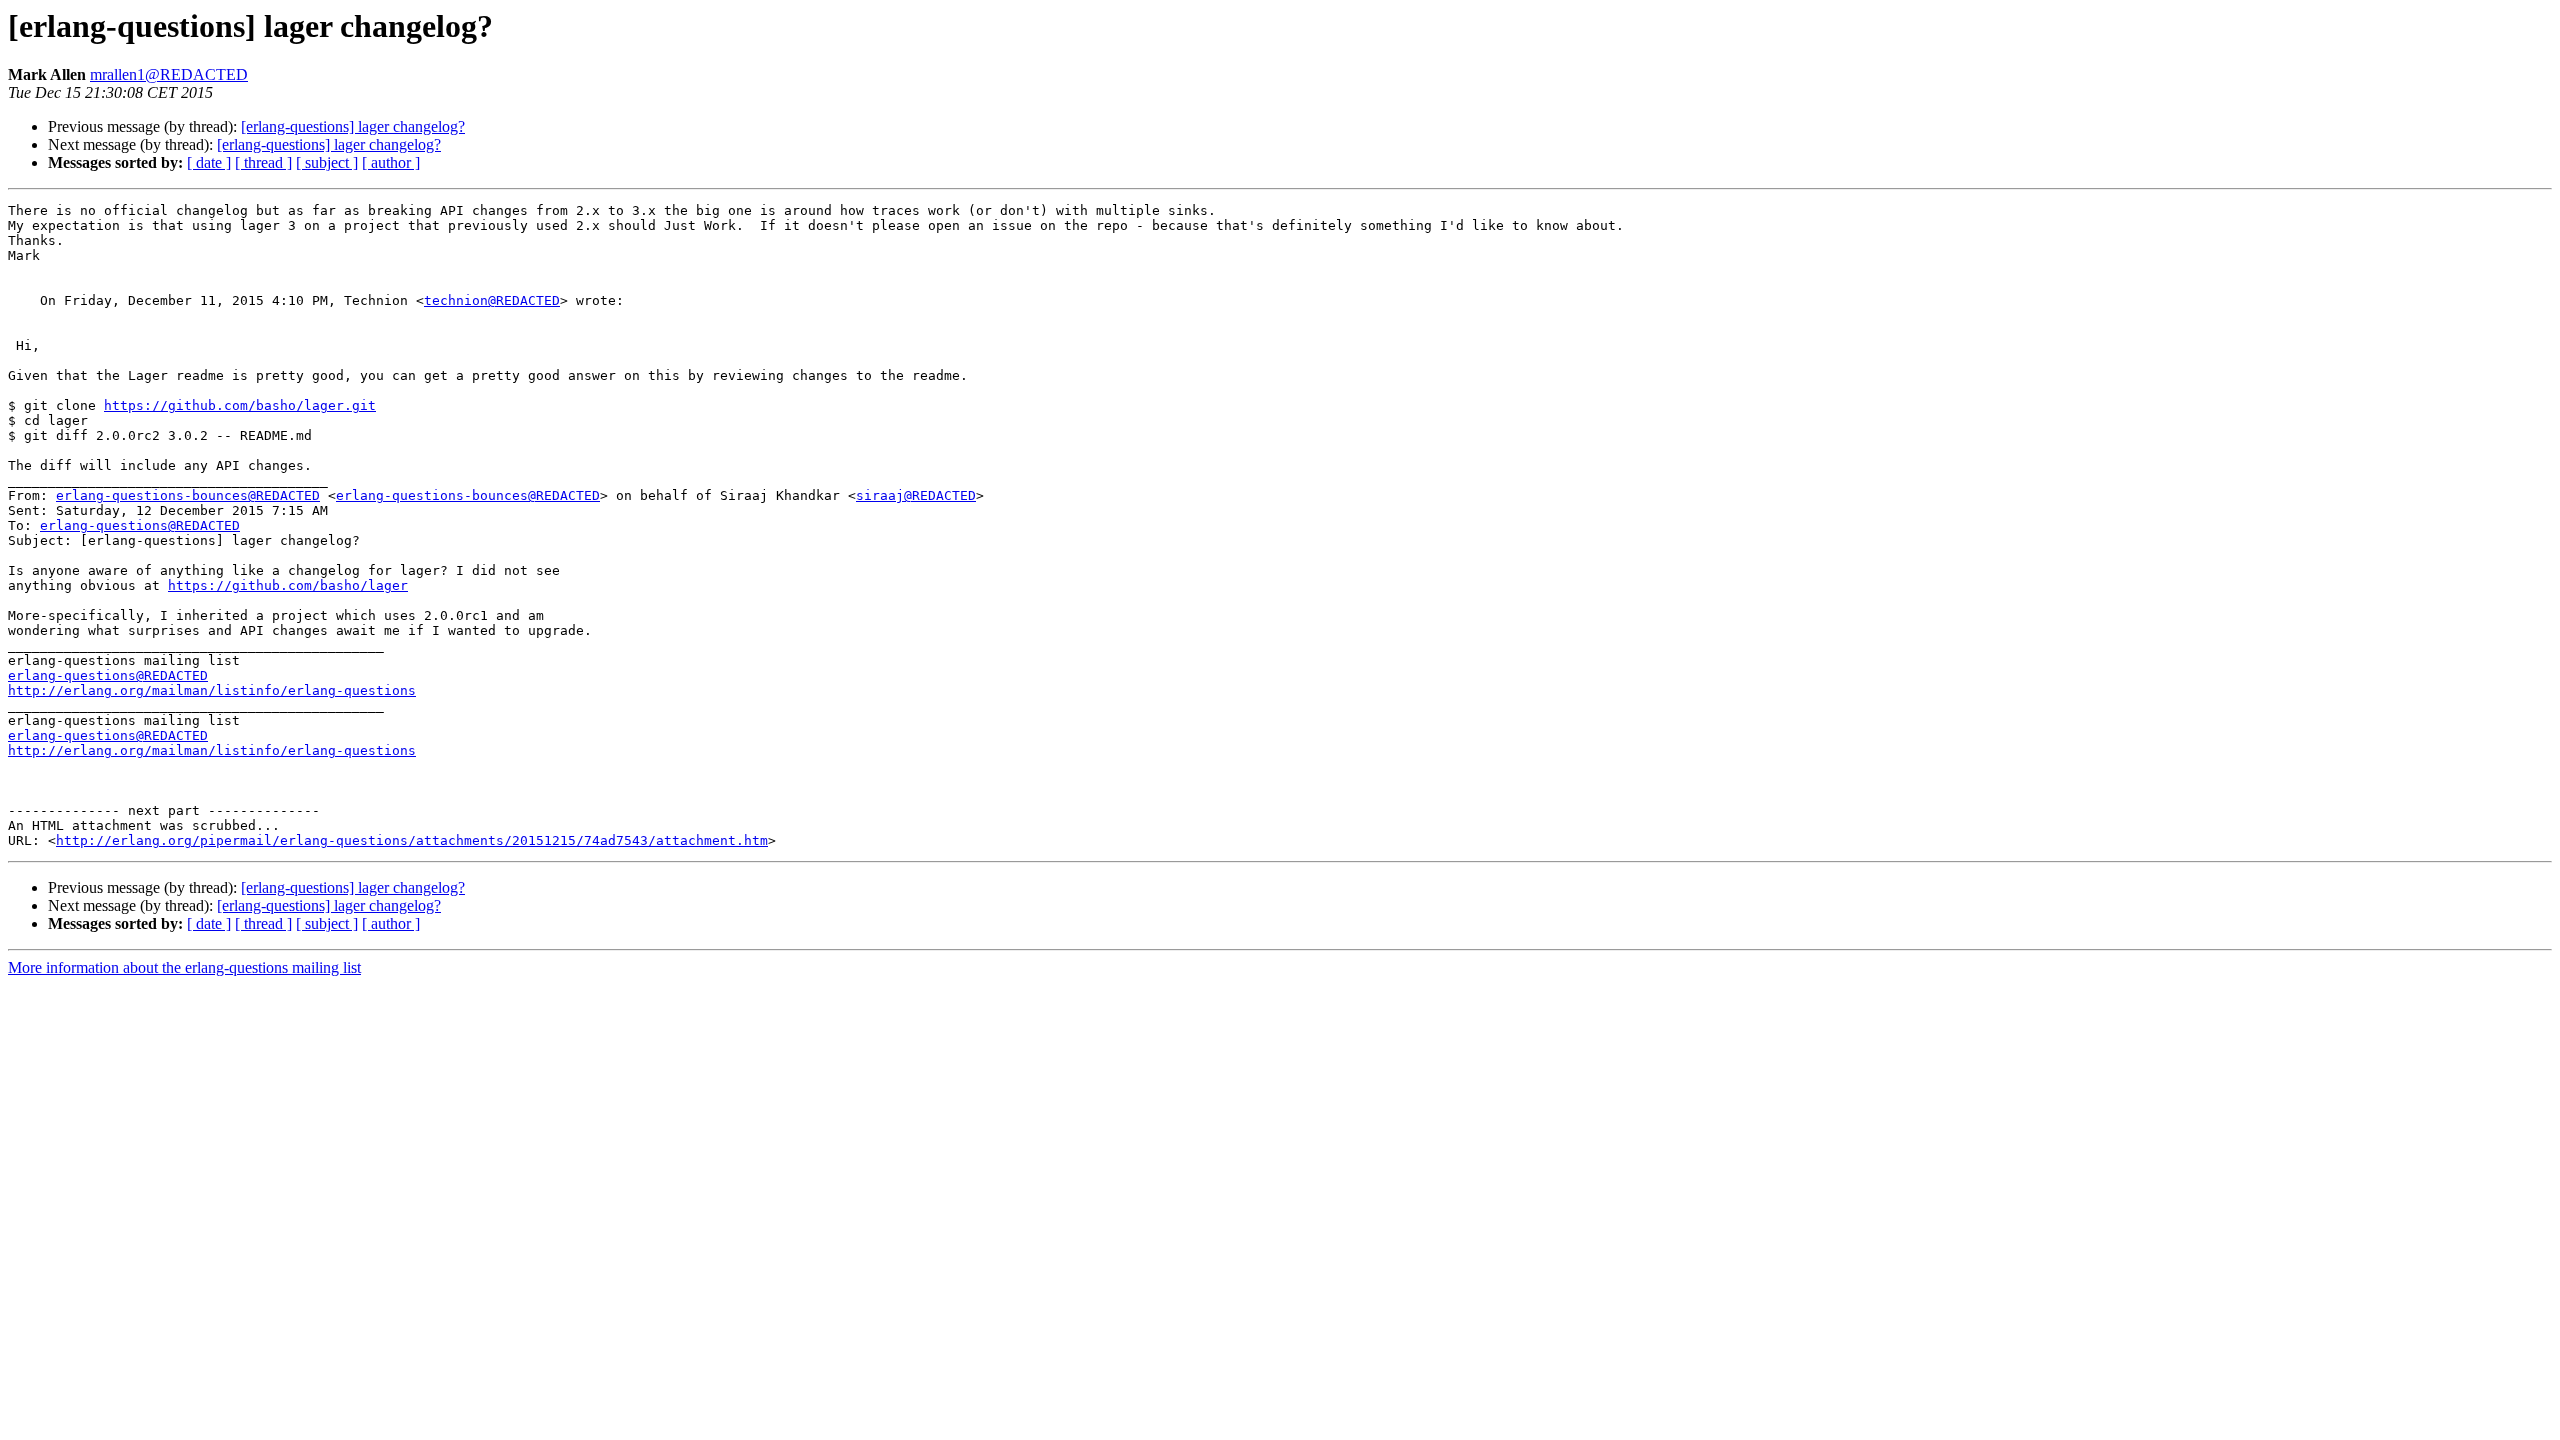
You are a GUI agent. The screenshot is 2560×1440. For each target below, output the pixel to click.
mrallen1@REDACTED (169, 74)
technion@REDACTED (492, 300)
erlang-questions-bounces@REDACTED (188, 495)
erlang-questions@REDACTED (140, 525)
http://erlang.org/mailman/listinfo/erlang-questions (212, 690)
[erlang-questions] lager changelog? (353, 126)
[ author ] (391, 162)
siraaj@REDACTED (916, 495)
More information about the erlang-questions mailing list (184, 967)
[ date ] (209, 162)
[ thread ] (263, 162)
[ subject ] (327, 162)
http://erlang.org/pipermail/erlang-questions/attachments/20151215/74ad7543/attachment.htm (412, 840)
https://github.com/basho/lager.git (240, 405)
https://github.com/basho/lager (288, 585)
